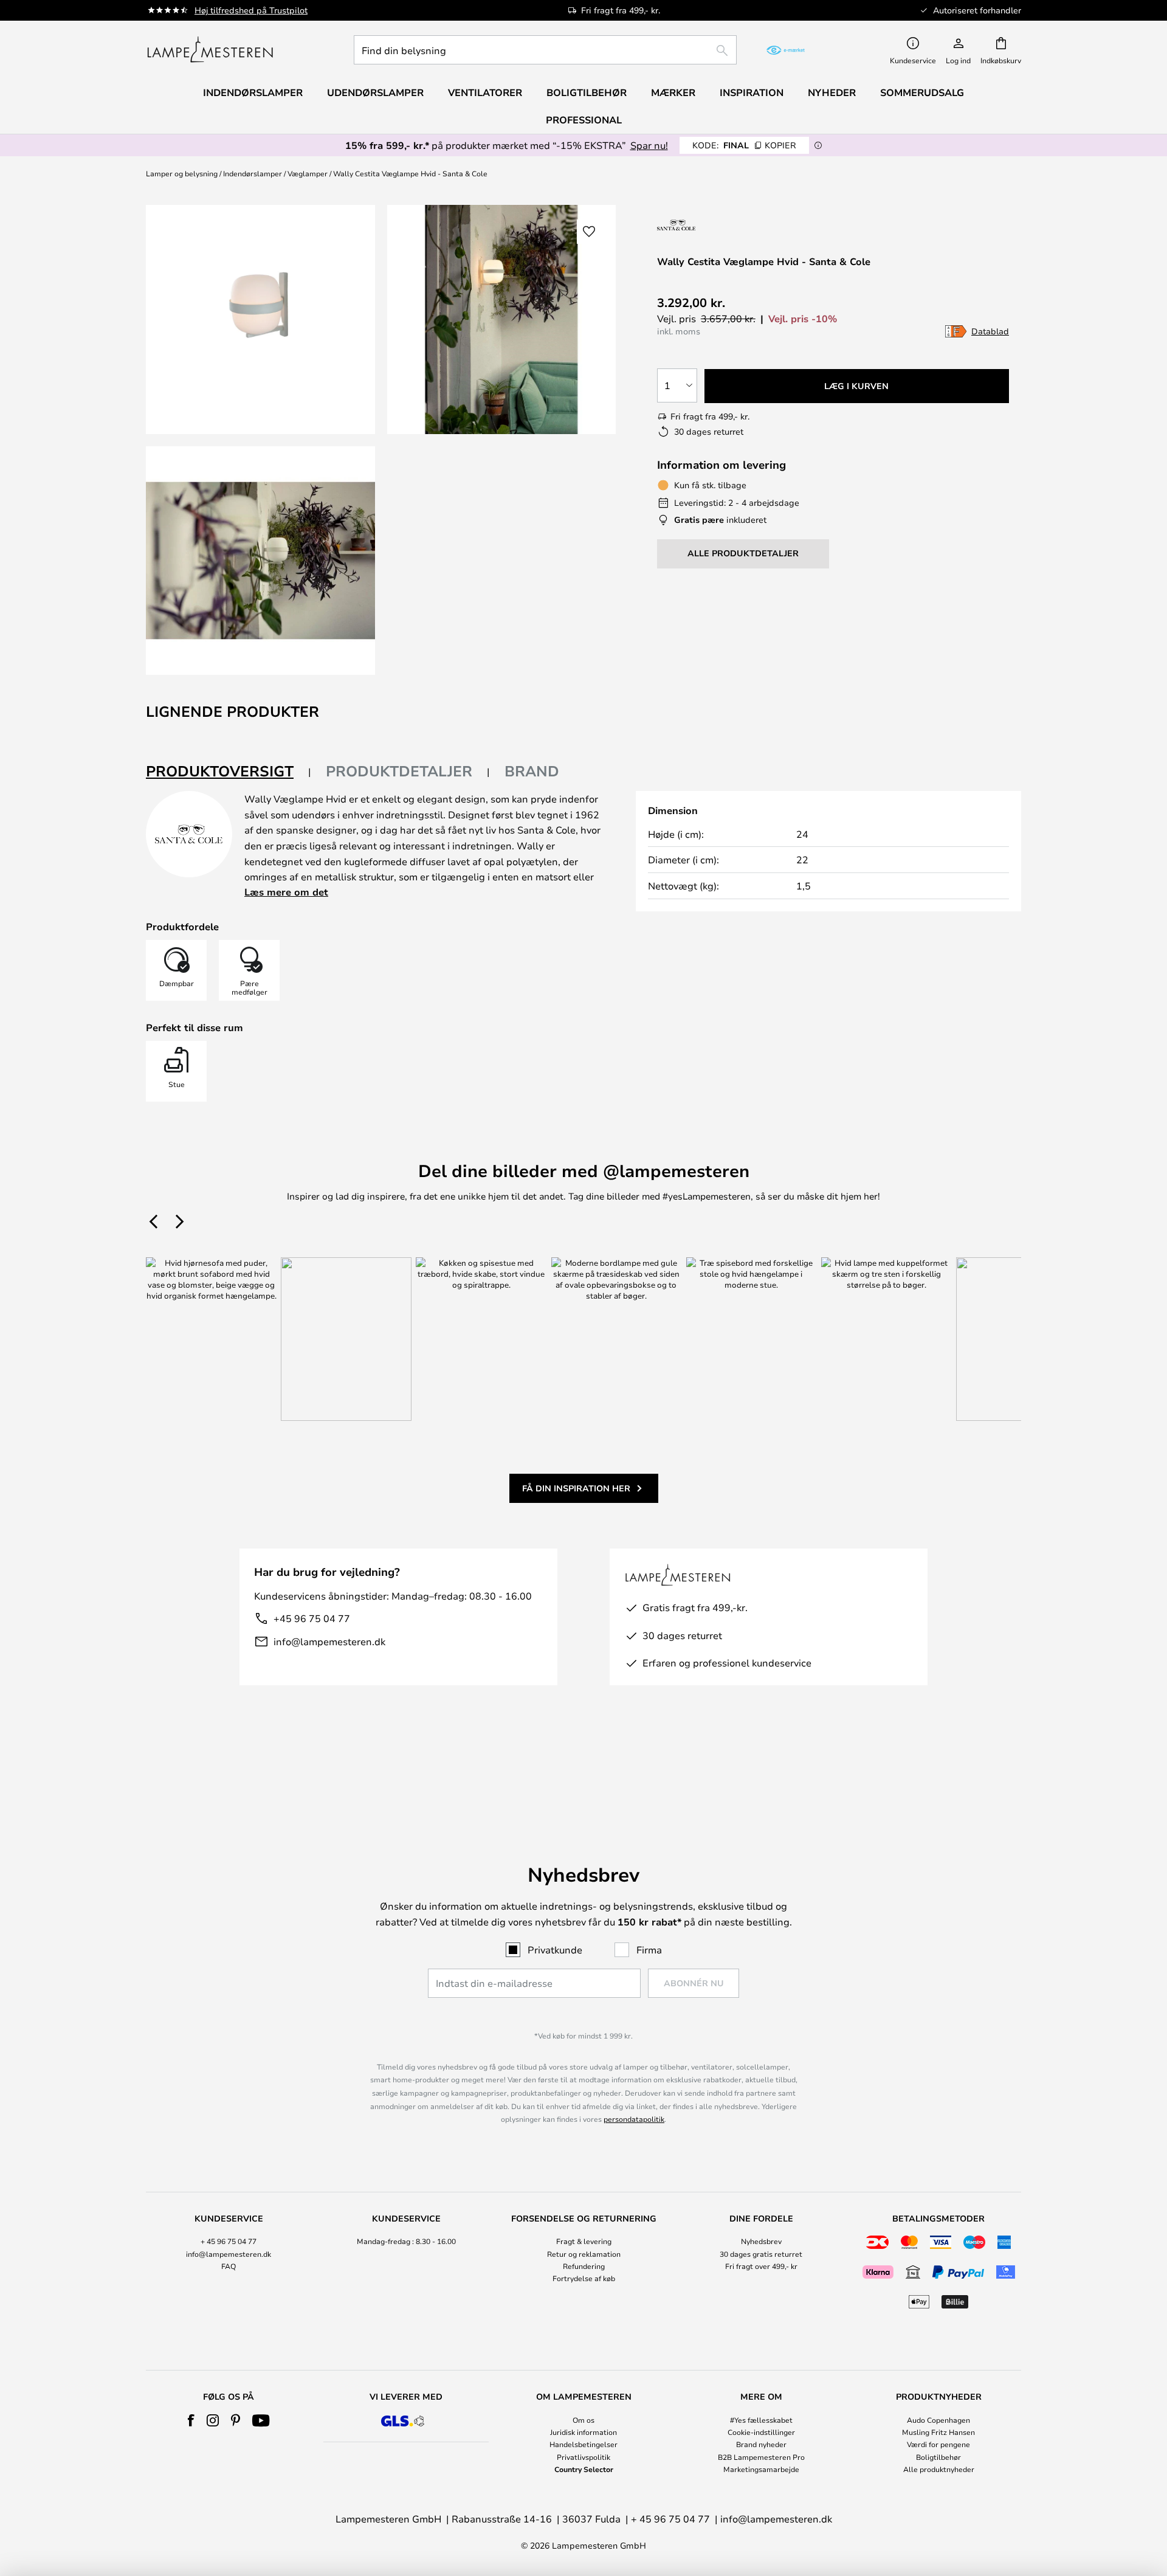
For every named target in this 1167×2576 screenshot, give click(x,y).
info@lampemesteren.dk (329, 1641)
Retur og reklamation (584, 2254)
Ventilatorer (485, 92)
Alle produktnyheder (939, 2469)
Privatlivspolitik (583, 2457)
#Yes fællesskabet (761, 2420)
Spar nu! (649, 145)
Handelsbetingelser (583, 2444)
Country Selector (584, 2469)
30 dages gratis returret (761, 2254)
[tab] (229, 772)
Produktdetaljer (399, 771)
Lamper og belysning (182, 173)
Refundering (584, 2266)
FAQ (229, 2266)
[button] (260, 561)
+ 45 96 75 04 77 (229, 2241)
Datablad (990, 331)
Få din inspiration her (576, 1488)
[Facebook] (191, 2420)
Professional (584, 120)
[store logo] (210, 50)
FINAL (744, 145)
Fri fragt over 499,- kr (761, 2266)
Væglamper (308, 173)
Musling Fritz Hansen (938, 2432)
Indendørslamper (253, 173)
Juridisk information (583, 2432)
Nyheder (832, 92)
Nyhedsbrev (761, 2241)
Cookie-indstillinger (761, 2432)
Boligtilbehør (938, 2457)
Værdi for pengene (938, 2444)
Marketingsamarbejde (761, 2469)
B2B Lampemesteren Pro (761, 2457)
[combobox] (545, 50)
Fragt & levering (584, 2241)
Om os (583, 2420)
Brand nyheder (761, 2444)
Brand (532, 771)
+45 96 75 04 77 (312, 1618)
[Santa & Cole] (707, 225)
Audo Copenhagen (938, 2420)
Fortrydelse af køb (584, 2278)
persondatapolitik (634, 2119)
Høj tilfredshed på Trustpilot (251, 10)
